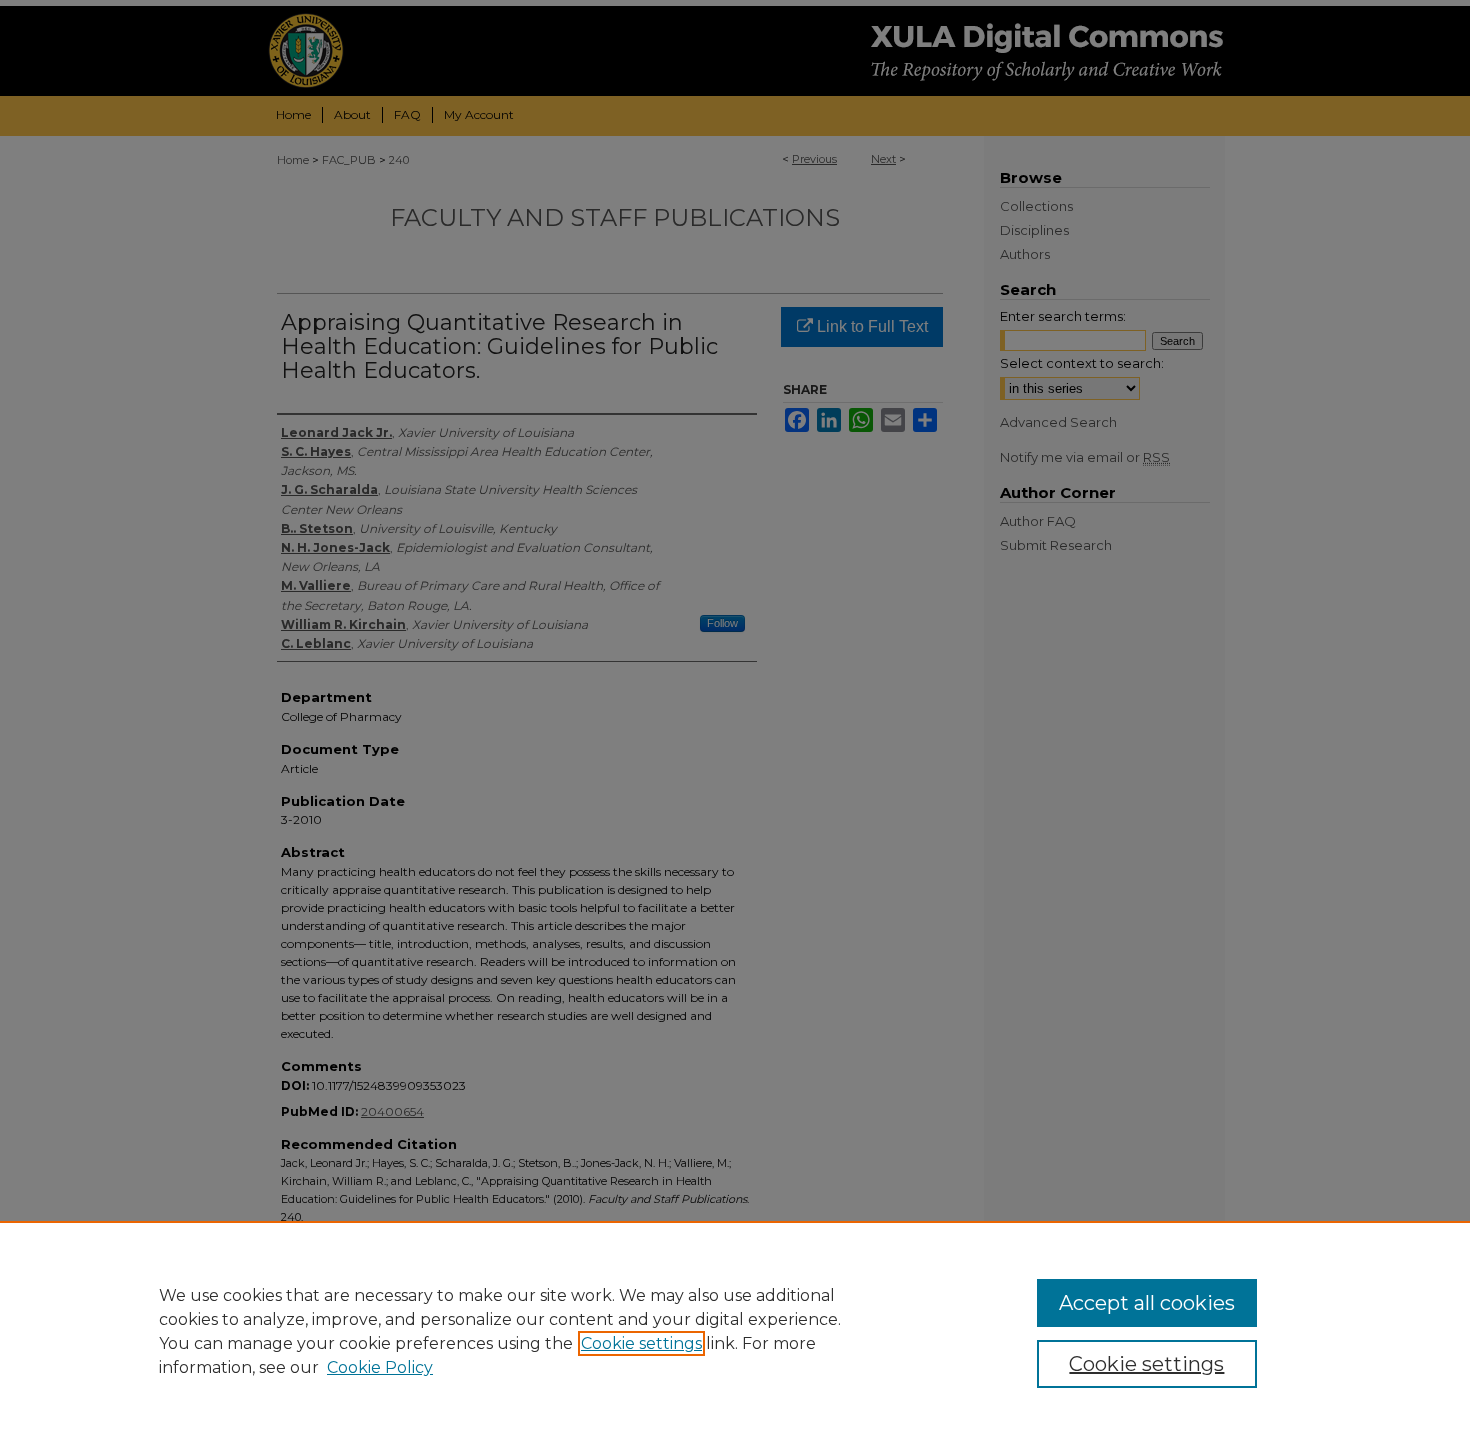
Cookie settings (641, 1343)
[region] (735, 1331)
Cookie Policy (380, 1367)
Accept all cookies (1147, 1303)
